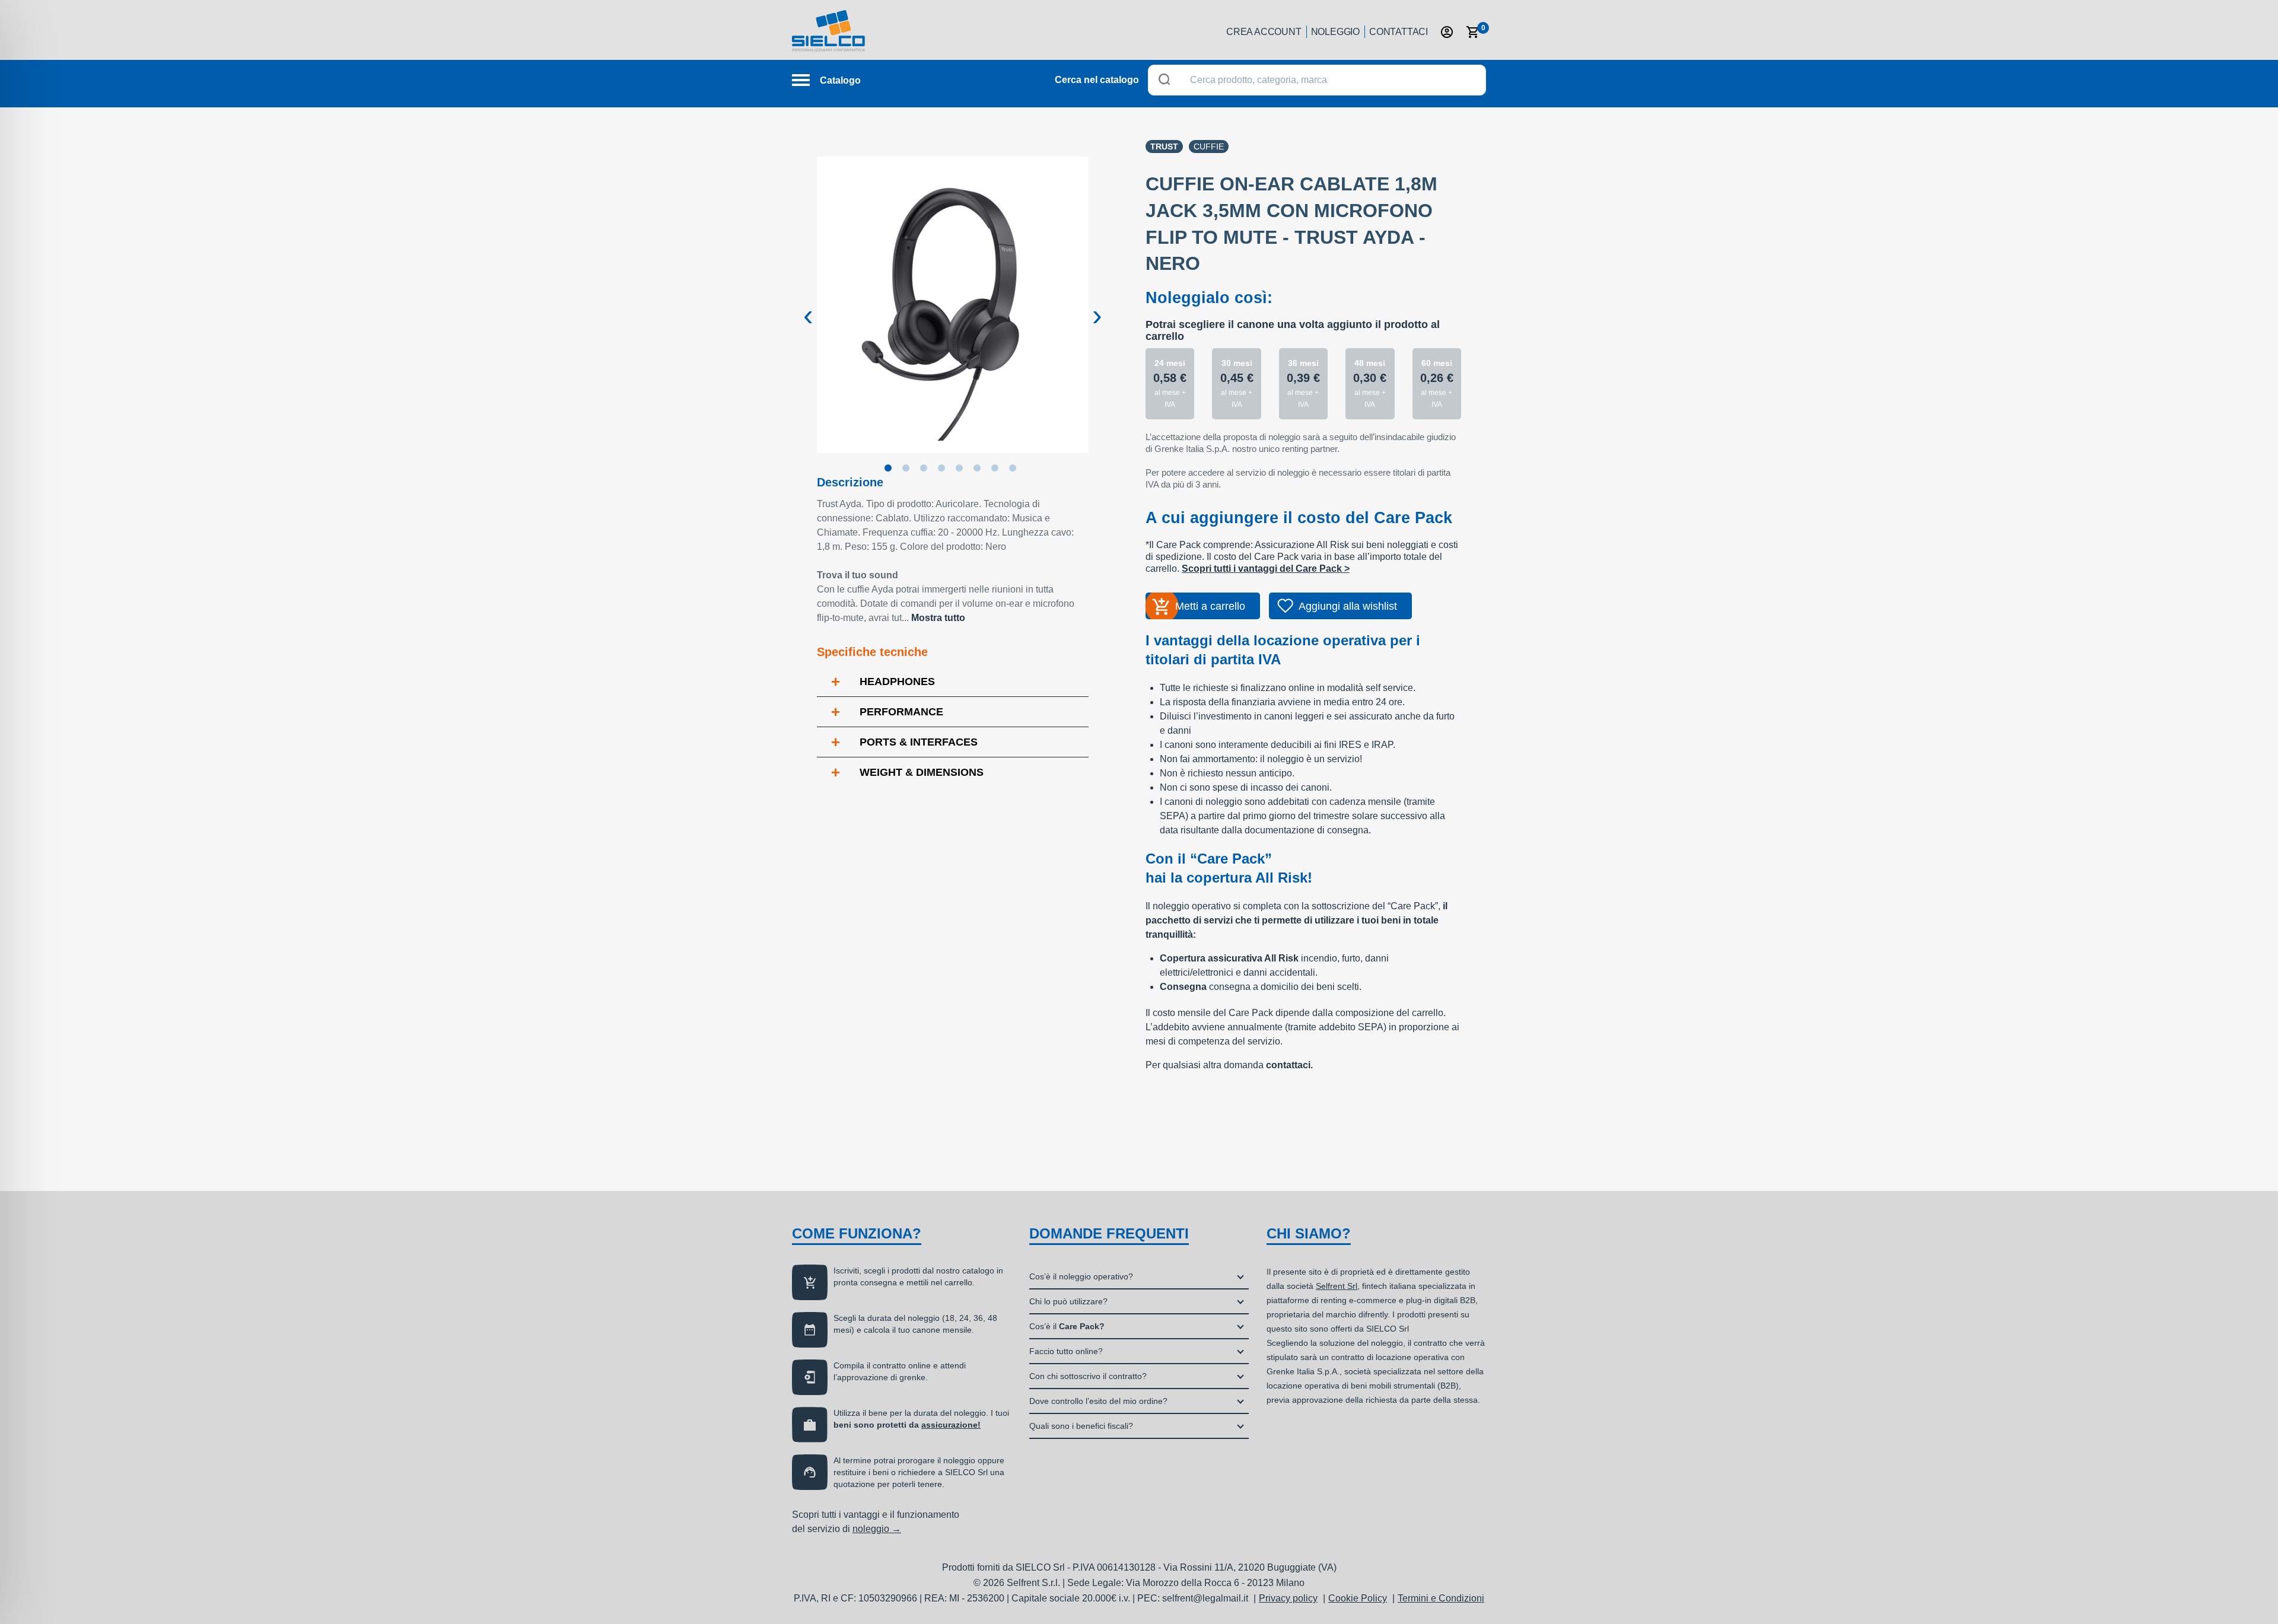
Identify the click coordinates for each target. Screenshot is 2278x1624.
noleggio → (877, 1529)
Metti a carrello (1210, 606)
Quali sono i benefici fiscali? (1081, 1426)
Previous (808, 306)
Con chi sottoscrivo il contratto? (1088, 1376)
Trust (1164, 147)
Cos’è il (1067, 1326)
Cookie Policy (1358, 1598)
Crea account (1264, 32)
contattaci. (1289, 1065)
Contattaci (1399, 32)
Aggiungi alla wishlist (1348, 606)
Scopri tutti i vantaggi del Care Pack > (1266, 569)
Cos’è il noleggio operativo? (1081, 1276)
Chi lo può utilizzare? (1068, 1301)
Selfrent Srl (1337, 1286)
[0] (1473, 32)
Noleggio (1335, 32)
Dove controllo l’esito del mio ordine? (1098, 1401)
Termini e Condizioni (1441, 1598)
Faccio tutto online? (1066, 1351)
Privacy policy (1288, 1598)
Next (1097, 306)
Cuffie (1209, 147)
